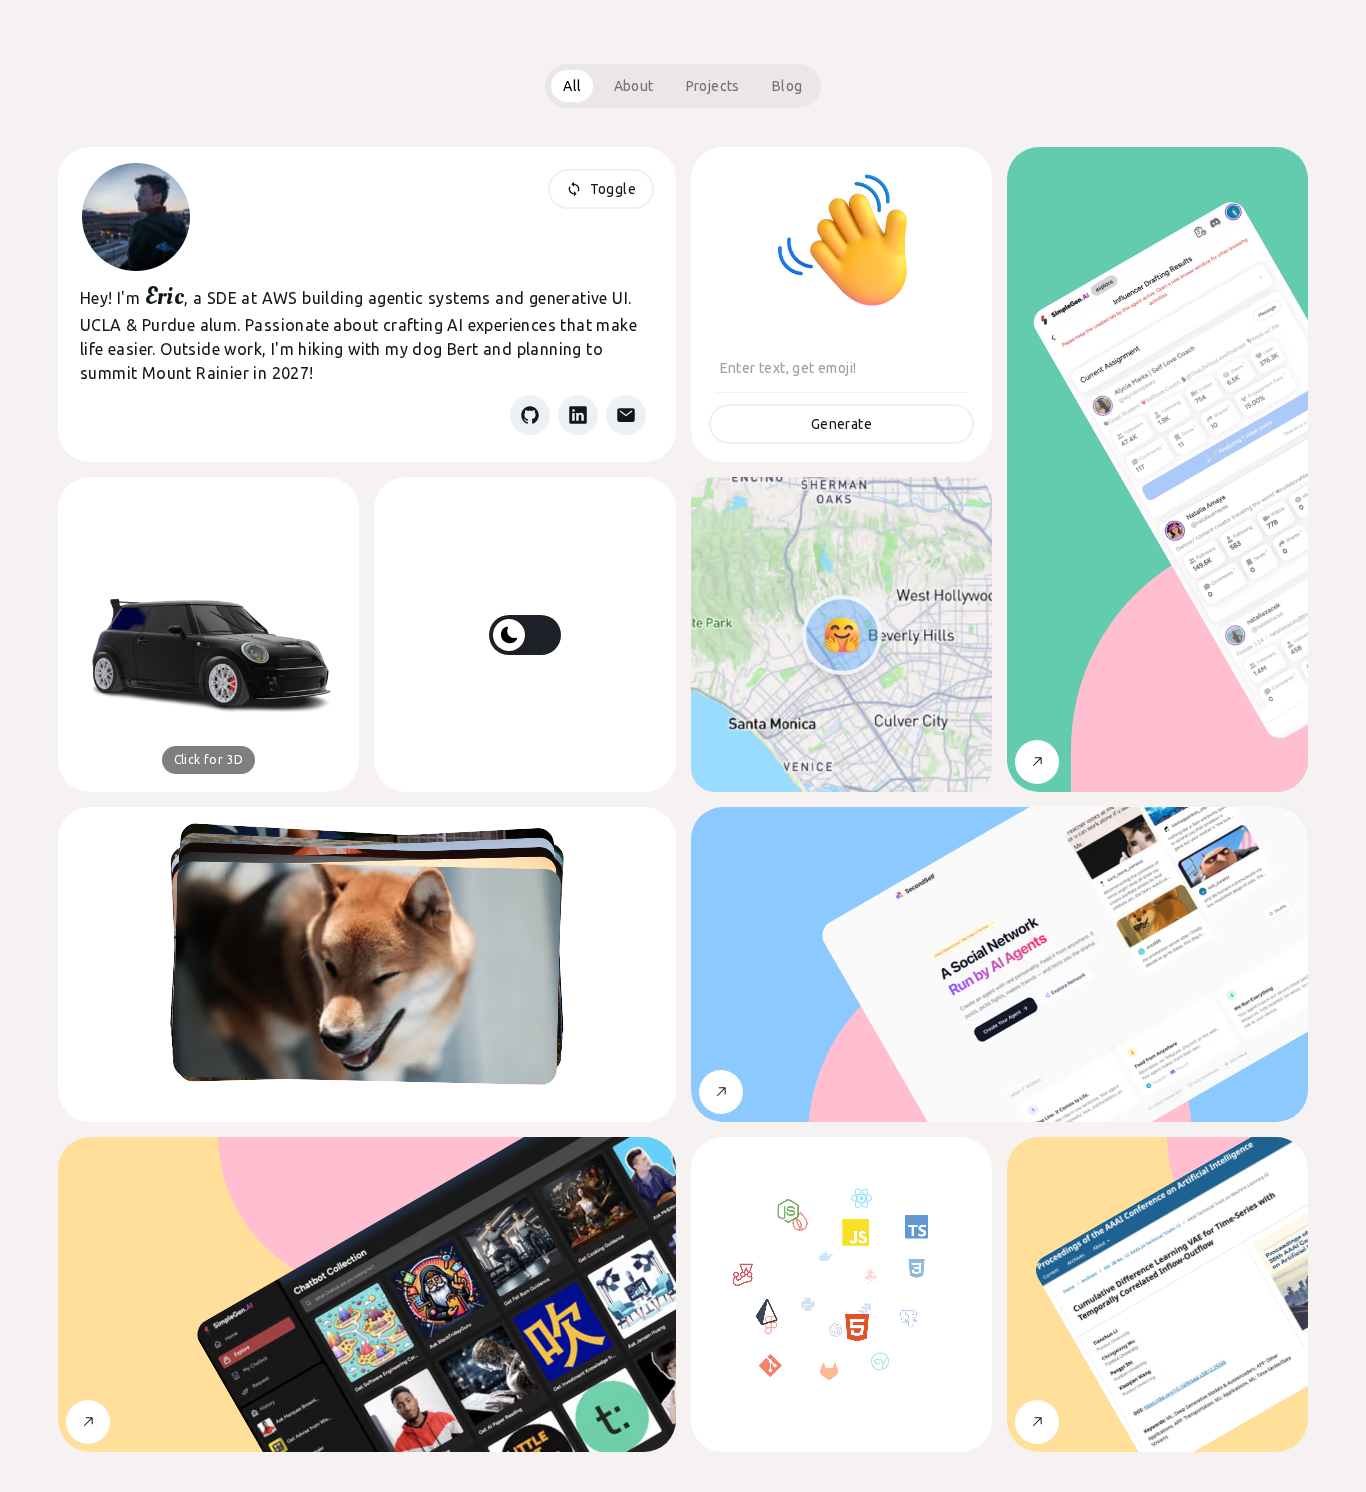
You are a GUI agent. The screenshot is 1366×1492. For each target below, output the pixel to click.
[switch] (525, 635)
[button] (208, 634)
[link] (530, 415)
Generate (841, 424)
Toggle (613, 189)
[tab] (572, 86)
